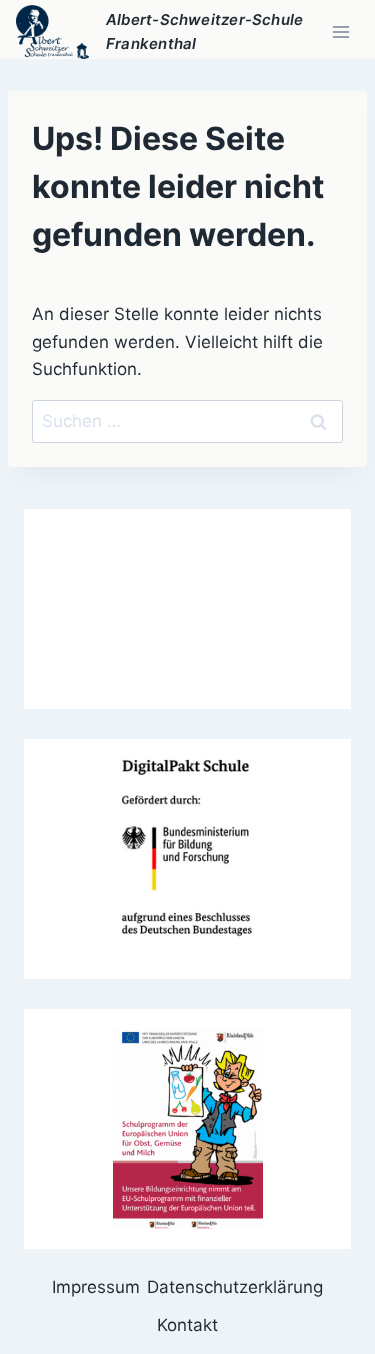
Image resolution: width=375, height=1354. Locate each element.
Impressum (96, 1287)
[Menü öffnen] (340, 31)
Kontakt (187, 1325)
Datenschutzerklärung (235, 1287)
